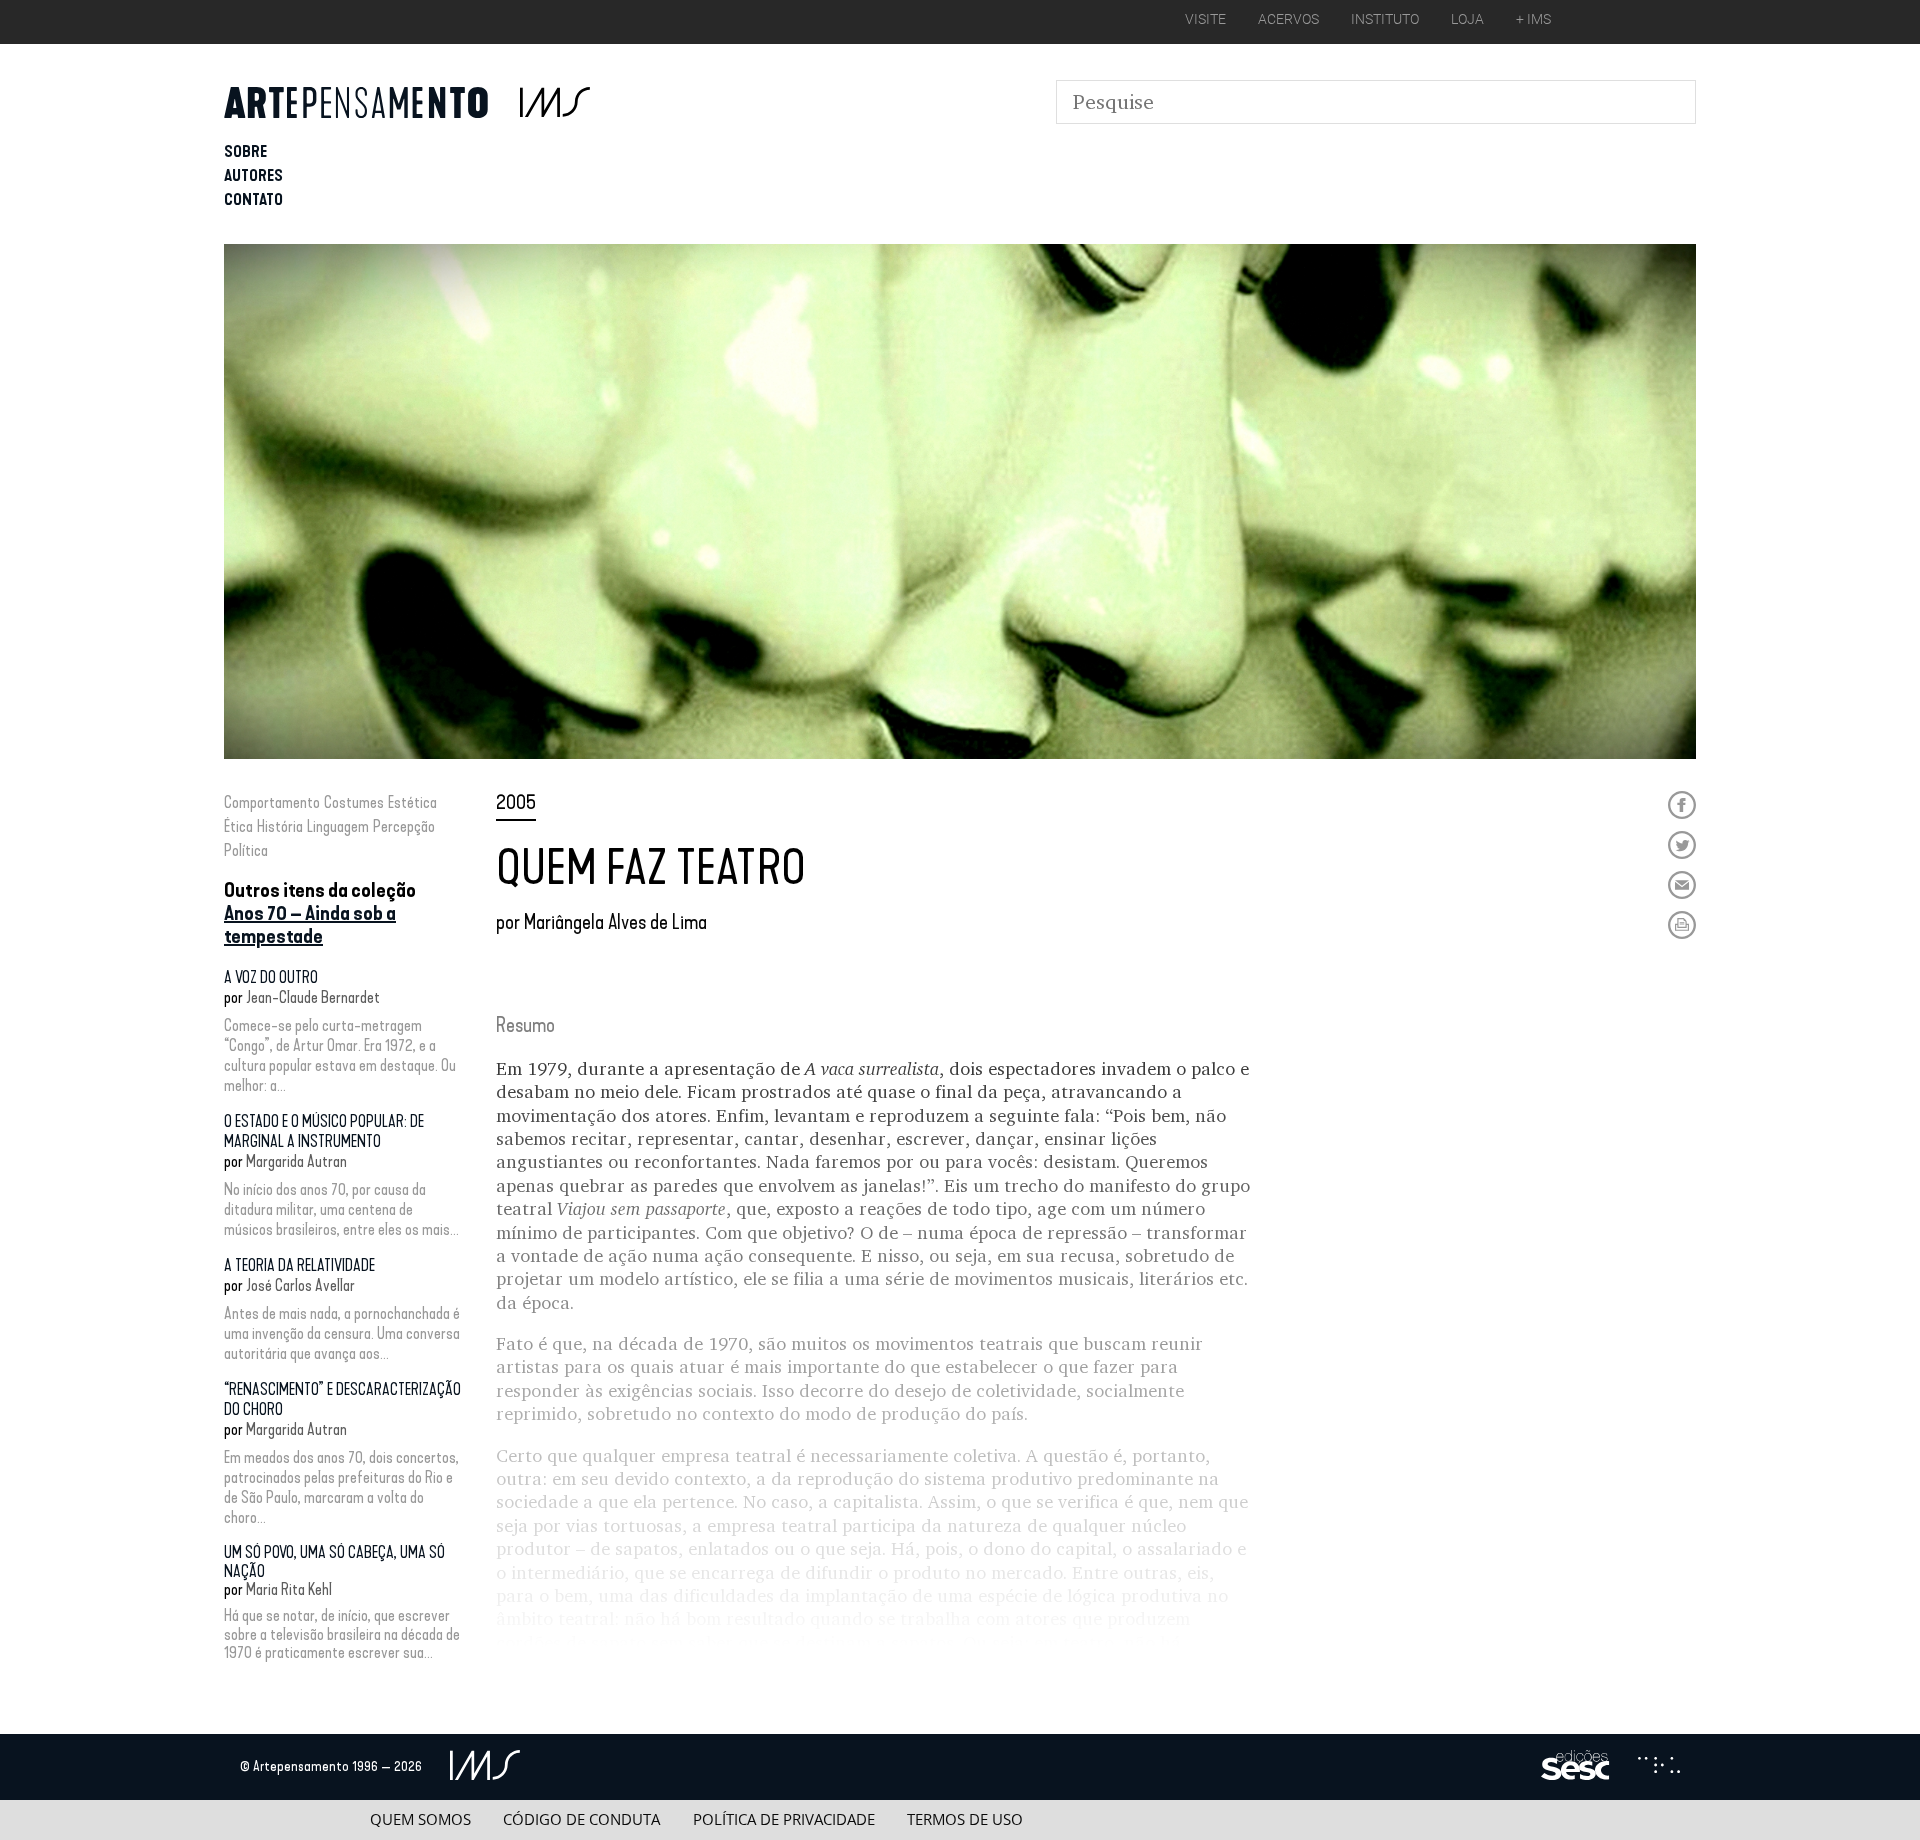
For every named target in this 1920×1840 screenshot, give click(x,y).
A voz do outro (271, 977)
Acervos (1288, 19)
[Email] (1682, 885)
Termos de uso (965, 1819)
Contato (253, 199)
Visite (1205, 19)
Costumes (354, 802)
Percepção (404, 826)
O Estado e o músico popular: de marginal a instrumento (324, 1131)
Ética (238, 826)
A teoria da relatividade (299, 1265)
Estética (412, 802)
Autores (253, 175)
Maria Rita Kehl (289, 1589)
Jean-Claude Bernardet (313, 997)
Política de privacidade (784, 1819)
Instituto (1385, 19)
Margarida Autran (296, 1161)
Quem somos (420, 1819)
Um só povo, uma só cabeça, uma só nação (334, 1561)
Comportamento (272, 802)
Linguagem (338, 826)
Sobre (245, 151)
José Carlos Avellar (300, 1285)
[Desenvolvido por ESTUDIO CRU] (1659, 1767)
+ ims (1533, 19)
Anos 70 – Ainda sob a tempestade (310, 924)
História (280, 826)
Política (246, 850)
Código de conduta (581, 1819)
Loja (1467, 19)
